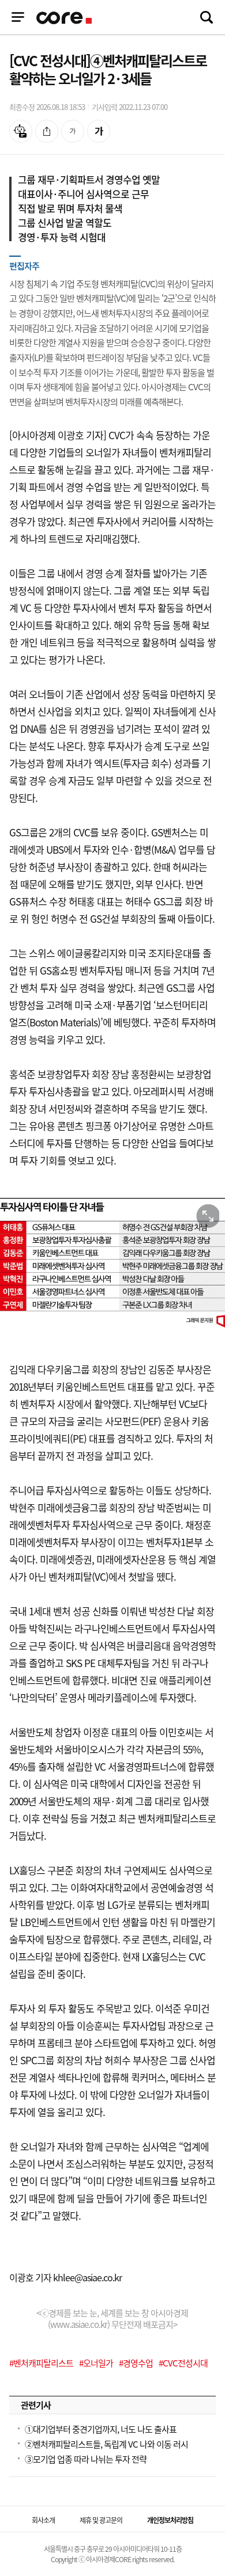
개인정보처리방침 (170, 2520)
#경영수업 (136, 2363)
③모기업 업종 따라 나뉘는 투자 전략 (86, 2459)
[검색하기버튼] (207, 17)
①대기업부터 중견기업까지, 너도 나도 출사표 (101, 2429)
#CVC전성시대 (183, 2363)
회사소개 (43, 2520)
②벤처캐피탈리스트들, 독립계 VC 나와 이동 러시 (106, 2444)
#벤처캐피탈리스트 (41, 2363)
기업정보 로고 (65, 18)
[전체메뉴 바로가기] (18, 17)
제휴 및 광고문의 (101, 2520)
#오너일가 (96, 2363)
